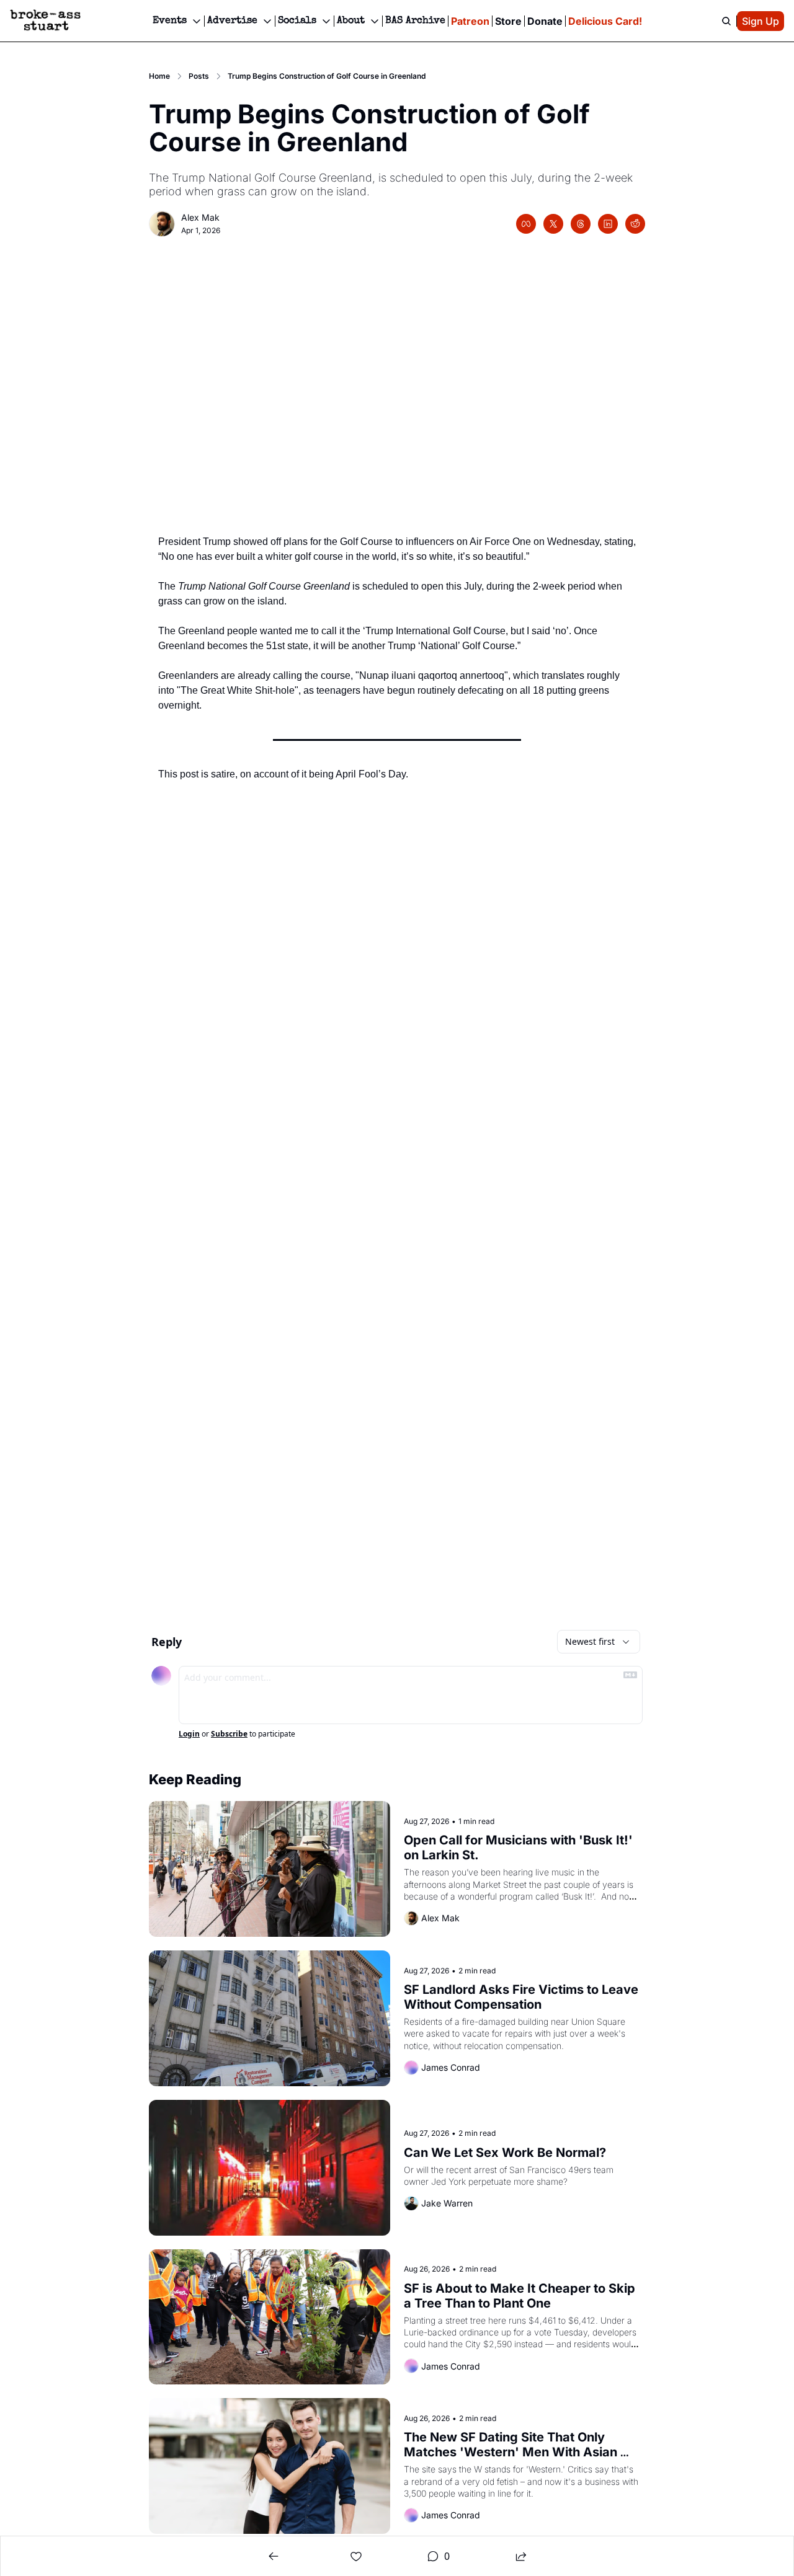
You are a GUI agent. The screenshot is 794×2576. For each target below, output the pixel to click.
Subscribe (229, 1734)
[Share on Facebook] (526, 224)
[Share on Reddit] (635, 224)
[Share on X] (553, 224)
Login (189, 1734)
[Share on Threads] (581, 224)
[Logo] (45, 21)
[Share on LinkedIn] (608, 224)
